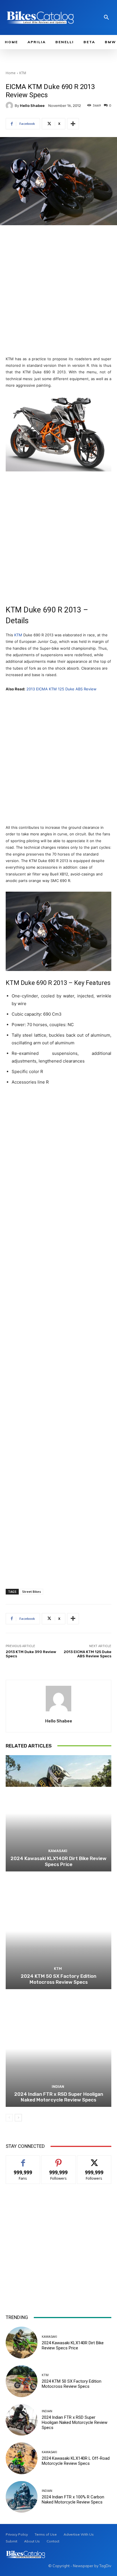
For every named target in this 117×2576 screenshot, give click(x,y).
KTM (23, 73)
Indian (58, 2087)
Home (11, 73)
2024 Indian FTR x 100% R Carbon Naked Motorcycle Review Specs (73, 2500)
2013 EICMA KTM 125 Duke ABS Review (61, 689)
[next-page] (18, 2118)
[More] (73, 124)
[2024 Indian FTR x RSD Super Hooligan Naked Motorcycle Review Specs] (58, 2049)
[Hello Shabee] (10, 105)
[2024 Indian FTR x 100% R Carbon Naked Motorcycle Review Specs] (22, 2497)
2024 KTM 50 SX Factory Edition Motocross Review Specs (58, 1979)
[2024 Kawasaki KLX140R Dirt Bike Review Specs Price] (58, 1813)
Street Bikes (32, 1592)
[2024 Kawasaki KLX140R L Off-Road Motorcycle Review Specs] (22, 2458)
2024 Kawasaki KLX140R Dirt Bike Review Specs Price (58, 1861)
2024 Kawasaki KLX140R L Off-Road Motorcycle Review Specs (76, 2461)
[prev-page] (9, 2118)
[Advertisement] (58, 291)
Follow (59, 2160)
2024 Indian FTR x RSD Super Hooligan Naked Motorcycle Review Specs (59, 2097)
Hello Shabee (32, 106)
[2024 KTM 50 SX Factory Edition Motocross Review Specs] (58, 1931)
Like (23, 2160)
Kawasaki (58, 1851)
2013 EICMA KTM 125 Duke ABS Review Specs (87, 1654)
